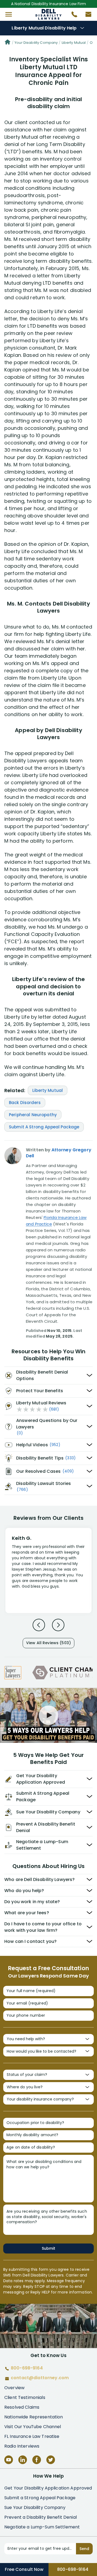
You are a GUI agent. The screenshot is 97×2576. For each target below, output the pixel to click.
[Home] (8, 43)
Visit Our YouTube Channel (33, 2427)
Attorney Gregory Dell (59, 1153)
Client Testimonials (25, 2397)
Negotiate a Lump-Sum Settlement (42, 2527)
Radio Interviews (22, 2446)
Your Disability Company (36, 43)
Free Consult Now (24, 2569)
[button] (9, 14)
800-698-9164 (73, 2569)
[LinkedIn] (23, 2460)
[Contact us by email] (86, 16)
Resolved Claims (22, 2407)
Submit (48, 2248)
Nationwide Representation (34, 2417)
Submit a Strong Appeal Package (40, 2498)
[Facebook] (37, 2460)
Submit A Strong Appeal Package (44, 1127)
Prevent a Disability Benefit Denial (41, 2517)
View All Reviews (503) (48, 1643)
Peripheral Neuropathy (33, 1115)
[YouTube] (9, 2460)
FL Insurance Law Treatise (32, 2436)
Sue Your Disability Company (35, 2507)
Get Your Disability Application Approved (48, 2488)
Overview (14, 2388)
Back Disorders (25, 1103)
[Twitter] (51, 2460)
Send (84, 2549)
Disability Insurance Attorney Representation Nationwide (49, 14)
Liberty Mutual (74, 43)
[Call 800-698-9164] (72, 16)
